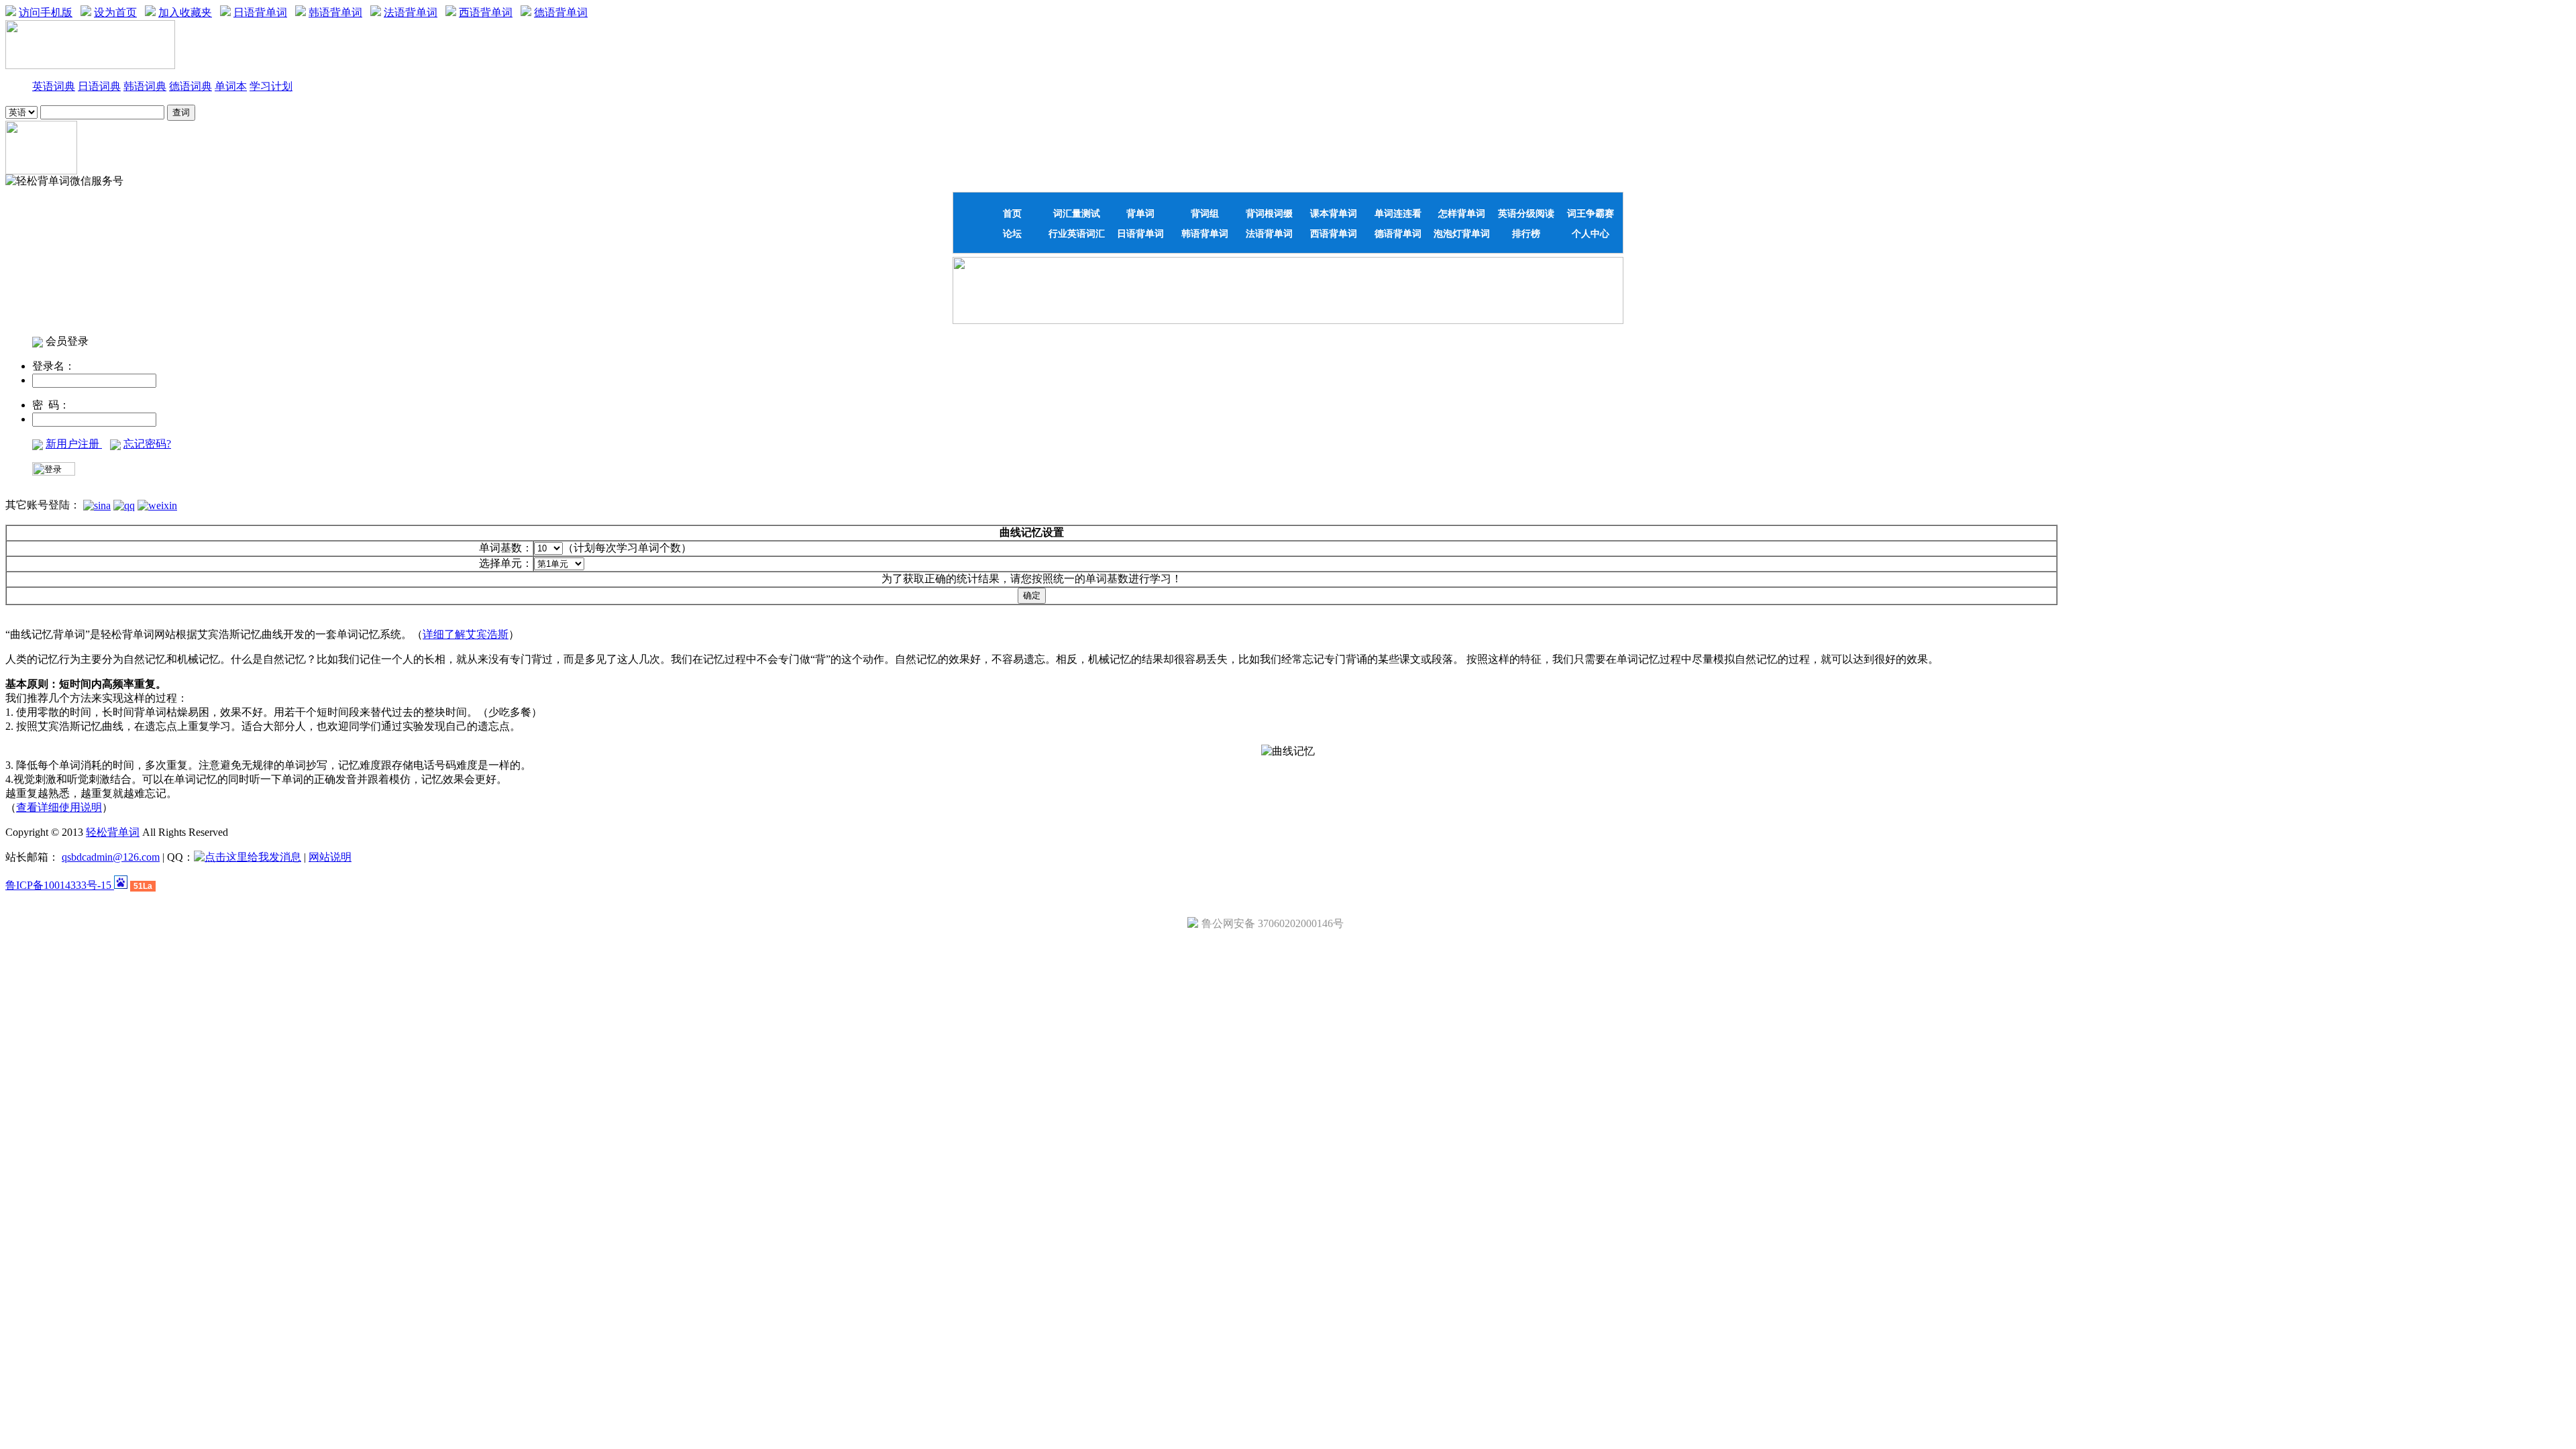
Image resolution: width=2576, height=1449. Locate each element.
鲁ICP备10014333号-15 (60, 885)
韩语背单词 (335, 12)
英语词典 (54, 86)
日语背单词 (260, 12)
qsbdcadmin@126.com (111, 857)
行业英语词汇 (1077, 233)
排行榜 (1526, 233)
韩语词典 (145, 86)
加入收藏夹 (185, 12)
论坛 (1012, 233)
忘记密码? (147, 444)
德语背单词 (561, 12)
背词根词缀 (1269, 213)
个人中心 (1591, 233)
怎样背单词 (1462, 213)
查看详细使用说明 (59, 807)
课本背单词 (1334, 213)
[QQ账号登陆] (124, 505)
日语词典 (99, 86)
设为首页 (115, 12)
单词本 (231, 86)
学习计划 (271, 86)
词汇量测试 (1077, 213)
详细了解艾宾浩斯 (466, 634)
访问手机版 (46, 12)
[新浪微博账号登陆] (97, 505)
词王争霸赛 (1591, 213)
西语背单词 (486, 12)
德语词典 (191, 86)
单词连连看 (1398, 213)
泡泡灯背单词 (1462, 233)
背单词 (1140, 213)
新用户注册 (74, 444)
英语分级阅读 (1526, 213)
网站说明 (330, 857)
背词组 (1205, 213)
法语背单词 (411, 12)
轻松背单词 (113, 832)
